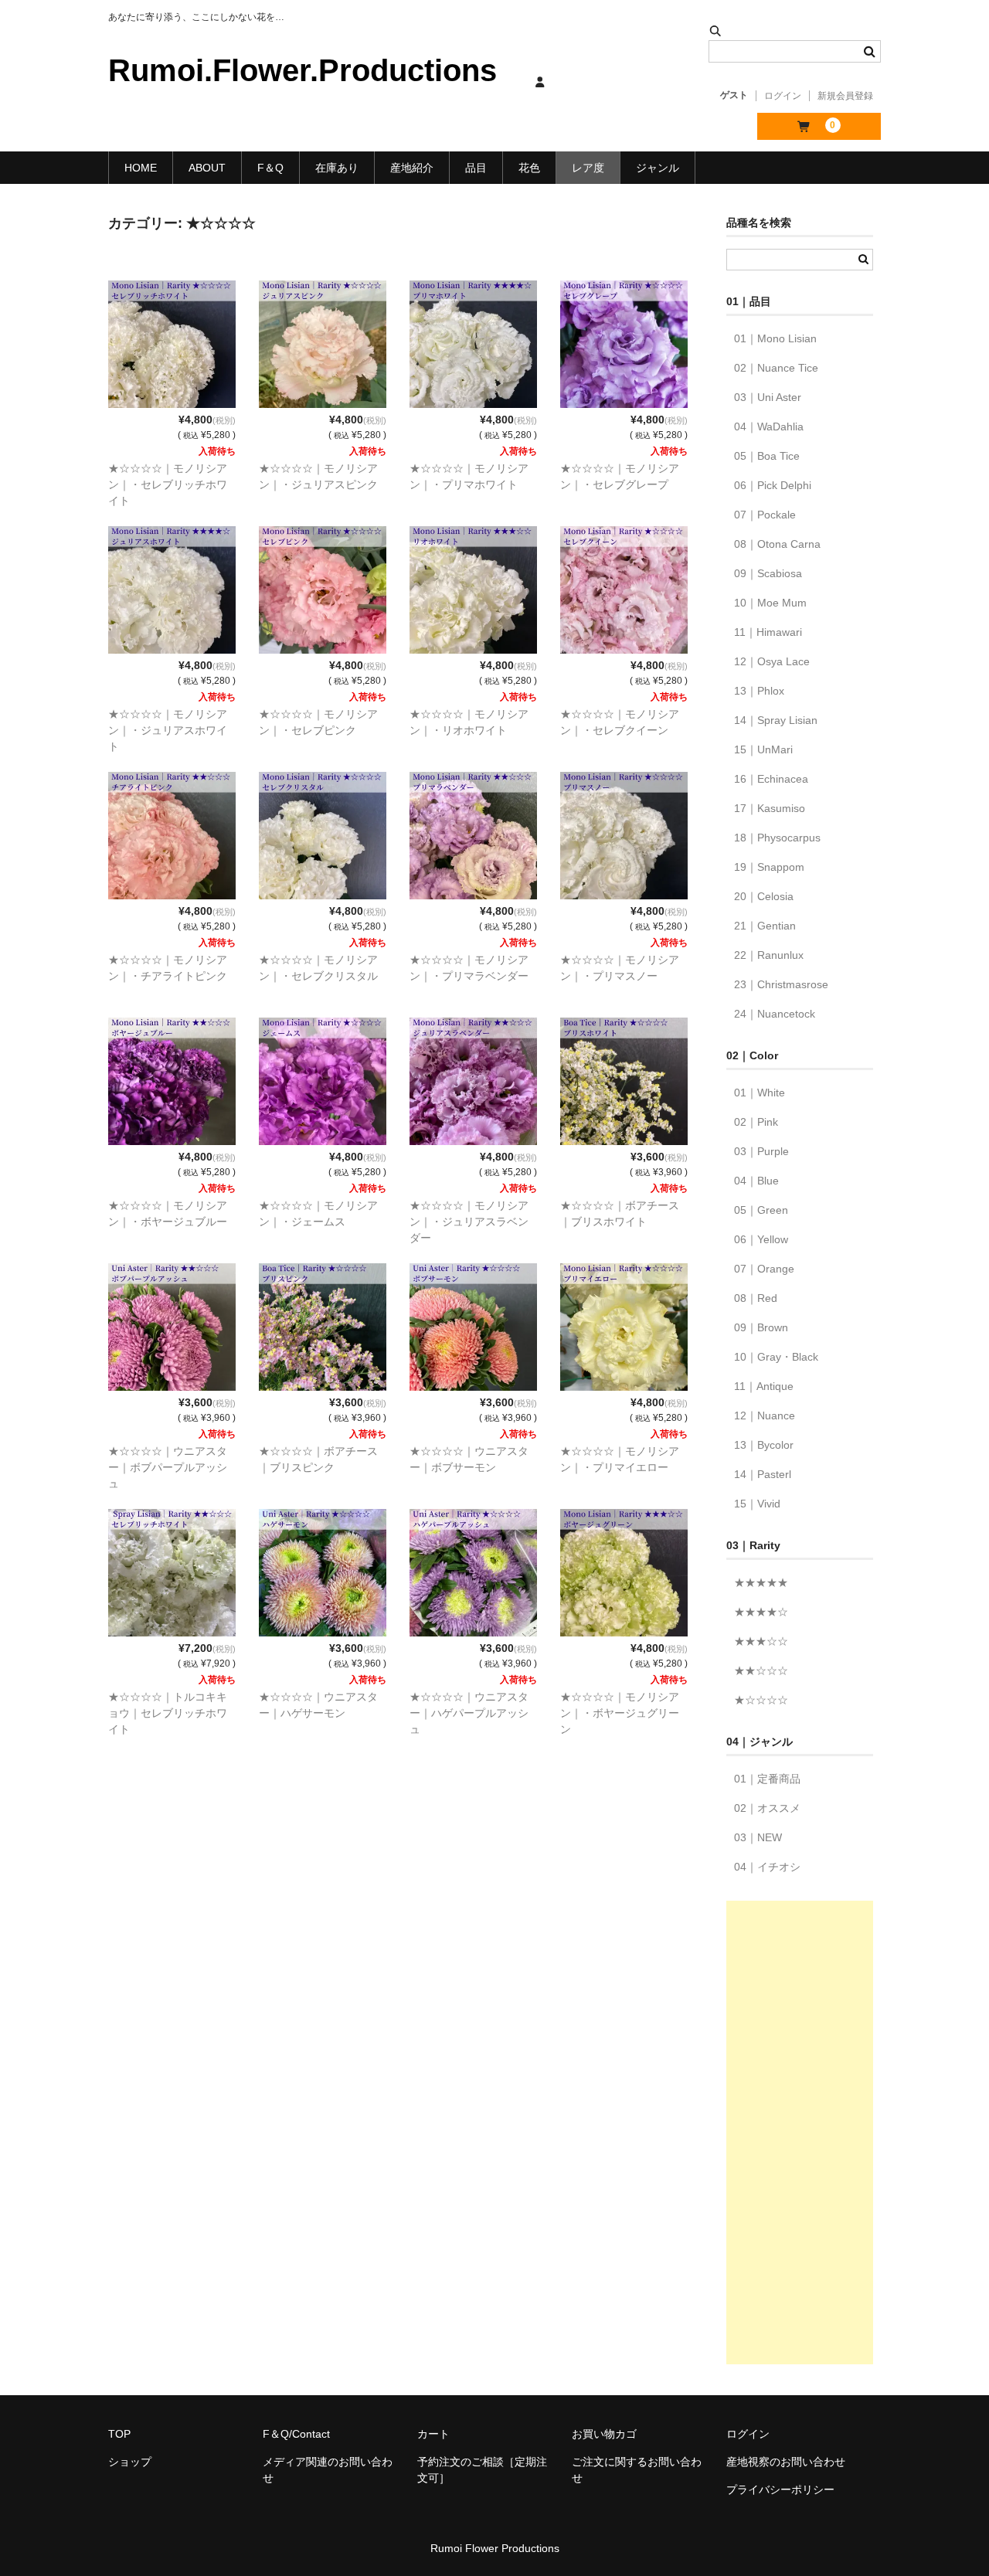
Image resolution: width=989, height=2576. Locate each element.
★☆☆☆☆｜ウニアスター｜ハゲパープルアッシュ (469, 1713)
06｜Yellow (761, 1239)
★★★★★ (761, 1582)
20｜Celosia (764, 896)
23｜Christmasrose (781, 984)
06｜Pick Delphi (773, 485)
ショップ (130, 2462)
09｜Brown (761, 1327)
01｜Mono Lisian (775, 338)
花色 (529, 168)
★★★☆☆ (761, 1641)
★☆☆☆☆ (761, 1700)
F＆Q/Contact (296, 2434)
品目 (476, 168)
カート (433, 2434)
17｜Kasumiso (770, 808)
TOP (119, 2434)
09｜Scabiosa (768, 573)
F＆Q (270, 168)
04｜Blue (756, 1181)
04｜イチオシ (767, 1867)
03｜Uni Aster (768, 397)
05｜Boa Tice (767, 456)
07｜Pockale (765, 515)
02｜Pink (756, 1122)
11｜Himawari (768, 632)
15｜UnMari (763, 749)
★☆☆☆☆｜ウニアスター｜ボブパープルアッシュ (168, 1467)
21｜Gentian (765, 926)
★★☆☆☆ (761, 1670)
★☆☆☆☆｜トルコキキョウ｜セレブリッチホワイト (168, 1713)
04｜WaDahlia (769, 427)
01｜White (760, 1093)
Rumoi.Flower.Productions (302, 70)
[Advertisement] (800, 2133)
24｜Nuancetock (775, 1014)
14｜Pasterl (763, 1474)
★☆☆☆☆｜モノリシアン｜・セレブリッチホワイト (168, 484)
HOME (141, 168)
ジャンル (658, 168)
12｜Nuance (765, 1415)
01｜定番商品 (767, 1779)
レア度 (588, 168)
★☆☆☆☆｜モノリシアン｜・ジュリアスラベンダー (469, 1222)
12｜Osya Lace (772, 661)
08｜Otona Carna (777, 544)
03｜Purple (761, 1151)
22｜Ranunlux (769, 955)
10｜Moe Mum (770, 603)
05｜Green (761, 1210)
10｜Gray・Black (776, 1357)
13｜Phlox (759, 691)
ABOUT (207, 168)
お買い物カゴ (604, 2434)
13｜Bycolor (764, 1445)
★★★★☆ (761, 1612)
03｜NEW (758, 1837)
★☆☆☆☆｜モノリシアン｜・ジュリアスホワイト (168, 730)
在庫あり (337, 168)
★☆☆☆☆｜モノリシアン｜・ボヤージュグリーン (620, 1713)
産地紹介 (412, 168)
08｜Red (756, 1298)
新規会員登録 (845, 96)
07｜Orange (764, 1269)
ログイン (783, 96)
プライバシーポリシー (780, 2489)
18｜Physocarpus (777, 838)
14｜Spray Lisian (776, 720)
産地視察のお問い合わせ (786, 2462)
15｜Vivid (757, 1504)
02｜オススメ (767, 1808)
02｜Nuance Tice (776, 368)
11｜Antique (764, 1386)
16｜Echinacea (771, 779)
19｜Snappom (769, 867)
